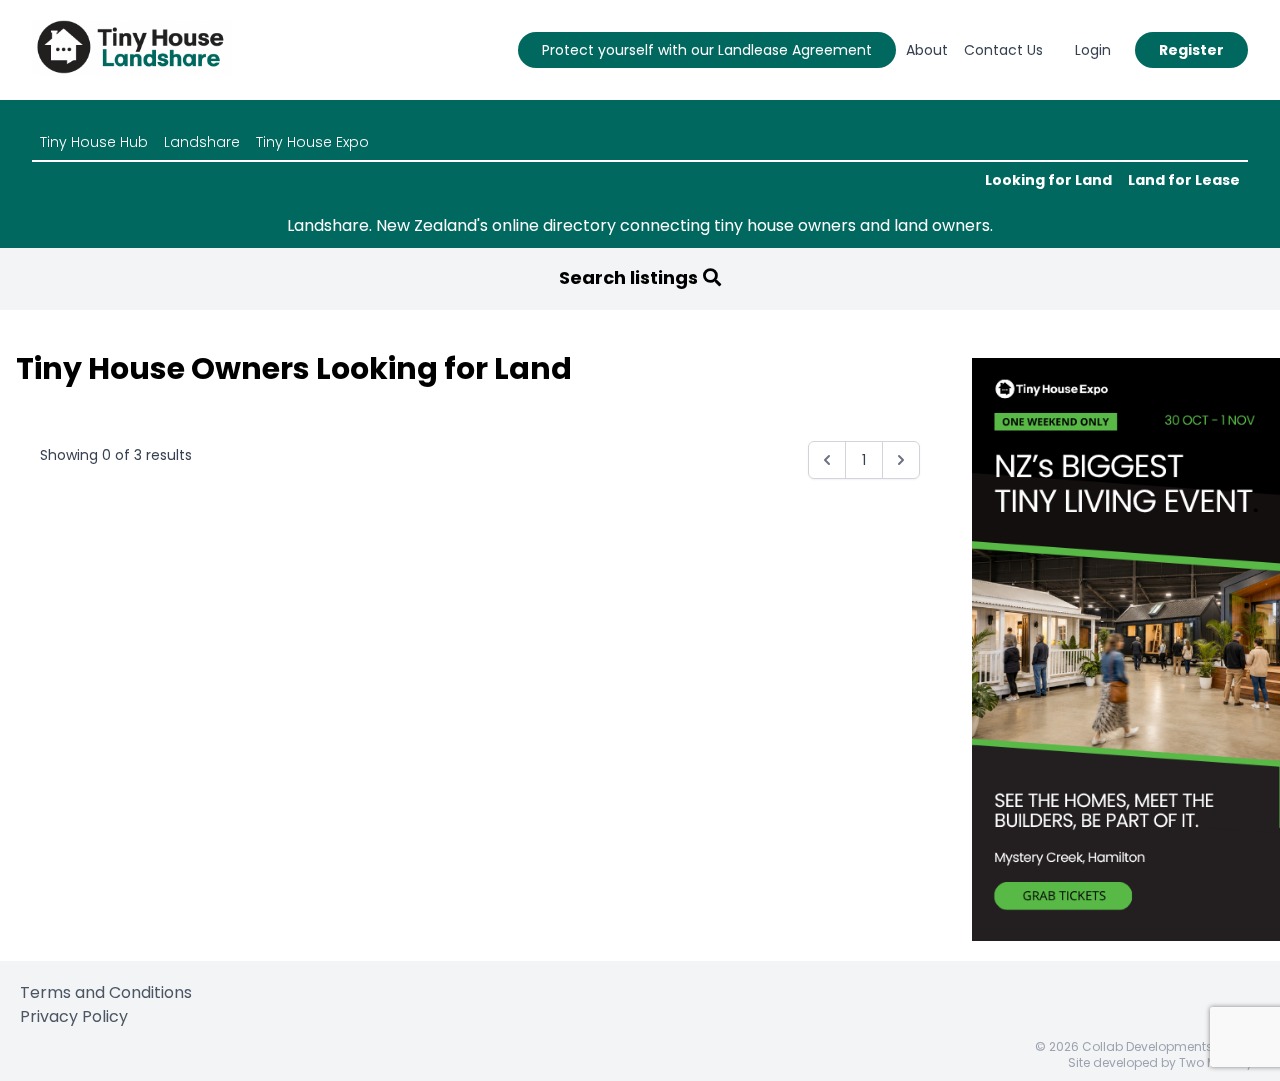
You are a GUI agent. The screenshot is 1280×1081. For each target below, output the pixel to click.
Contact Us (1003, 50)
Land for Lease (1184, 180)
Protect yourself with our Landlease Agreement (707, 50)
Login (1093, 50)
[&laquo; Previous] (827, 460)
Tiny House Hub (94, 142)
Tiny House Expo (312, 142)
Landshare (202, 142)
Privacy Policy (74, 1016)
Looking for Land (1048, 180)
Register (1191, 50)
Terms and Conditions (106, 992)
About (927, 50)
